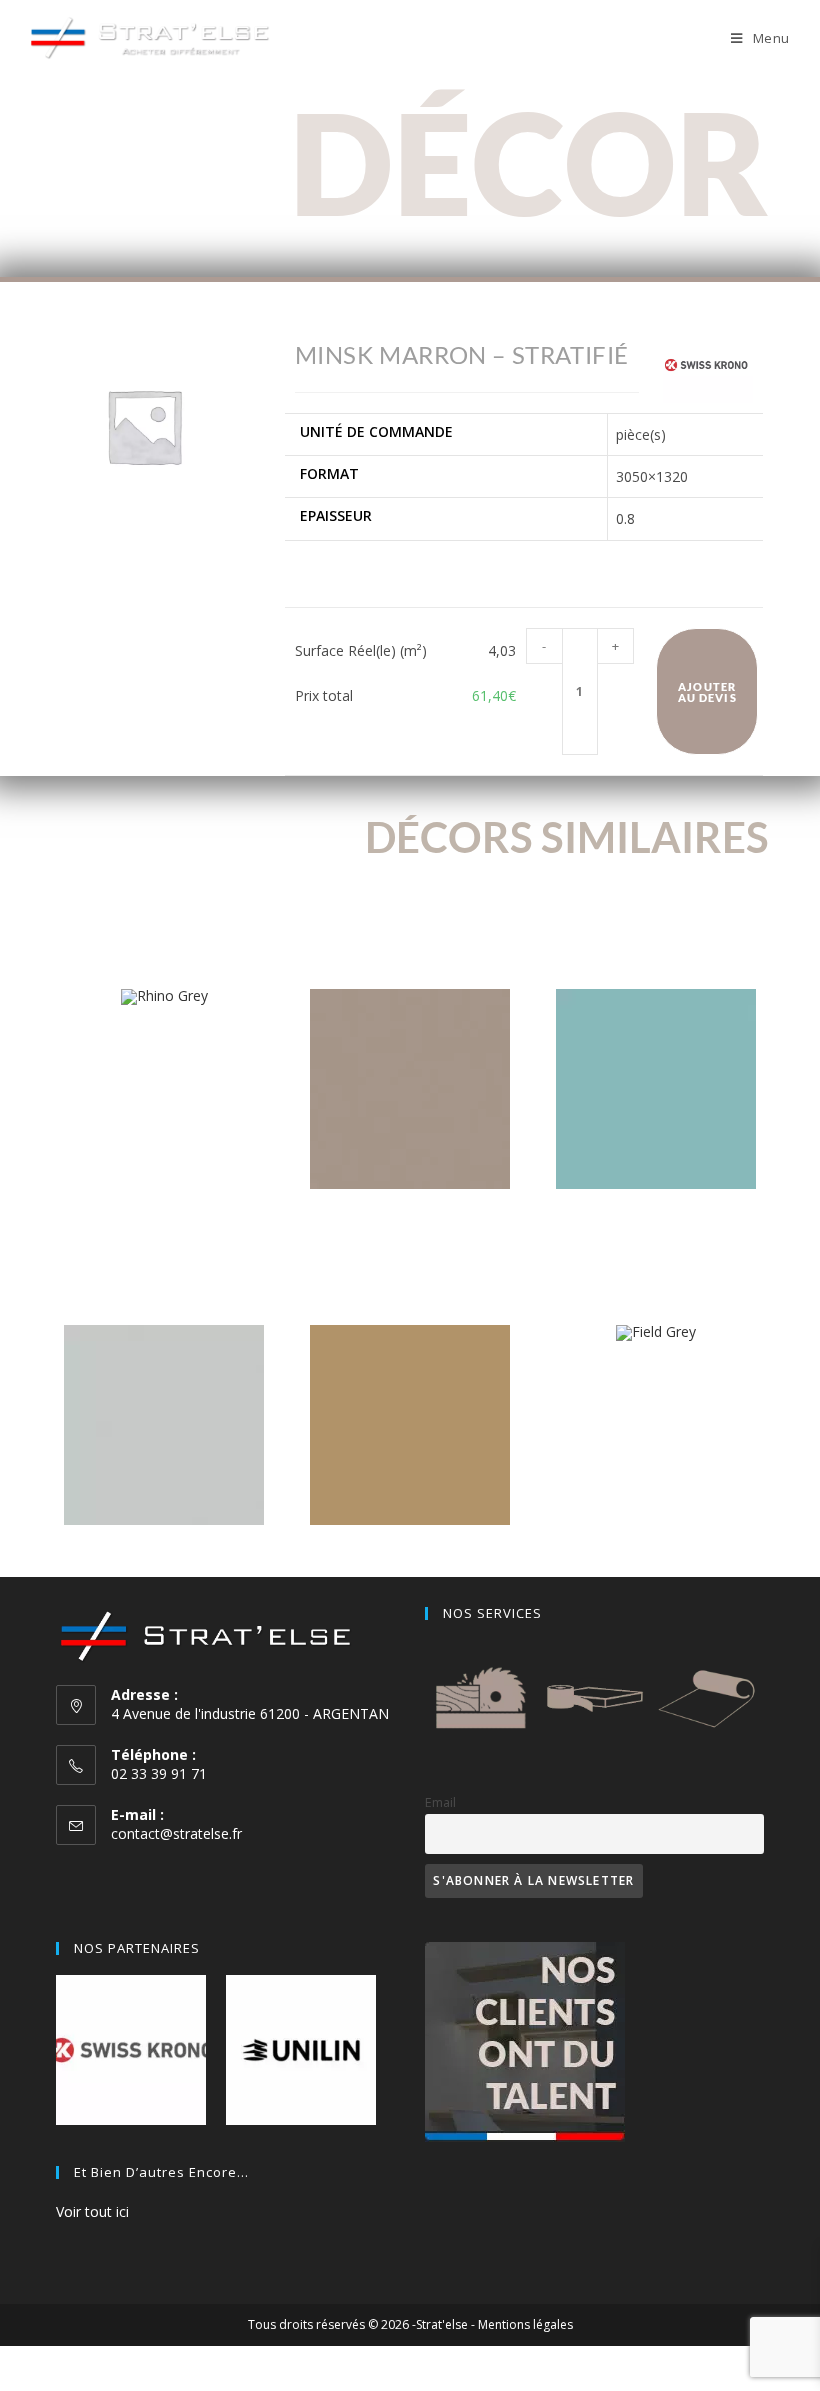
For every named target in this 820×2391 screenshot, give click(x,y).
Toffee (410, 1219)
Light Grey (164, 1555)
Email (440, 1802)
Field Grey (656, 1371)
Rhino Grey (164, 1035)
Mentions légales (525, 2324)
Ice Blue (656, 1219)
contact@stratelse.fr (176, 1833)
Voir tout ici (92, 2211)
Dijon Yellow (410, 1555)
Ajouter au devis (707, 692)
